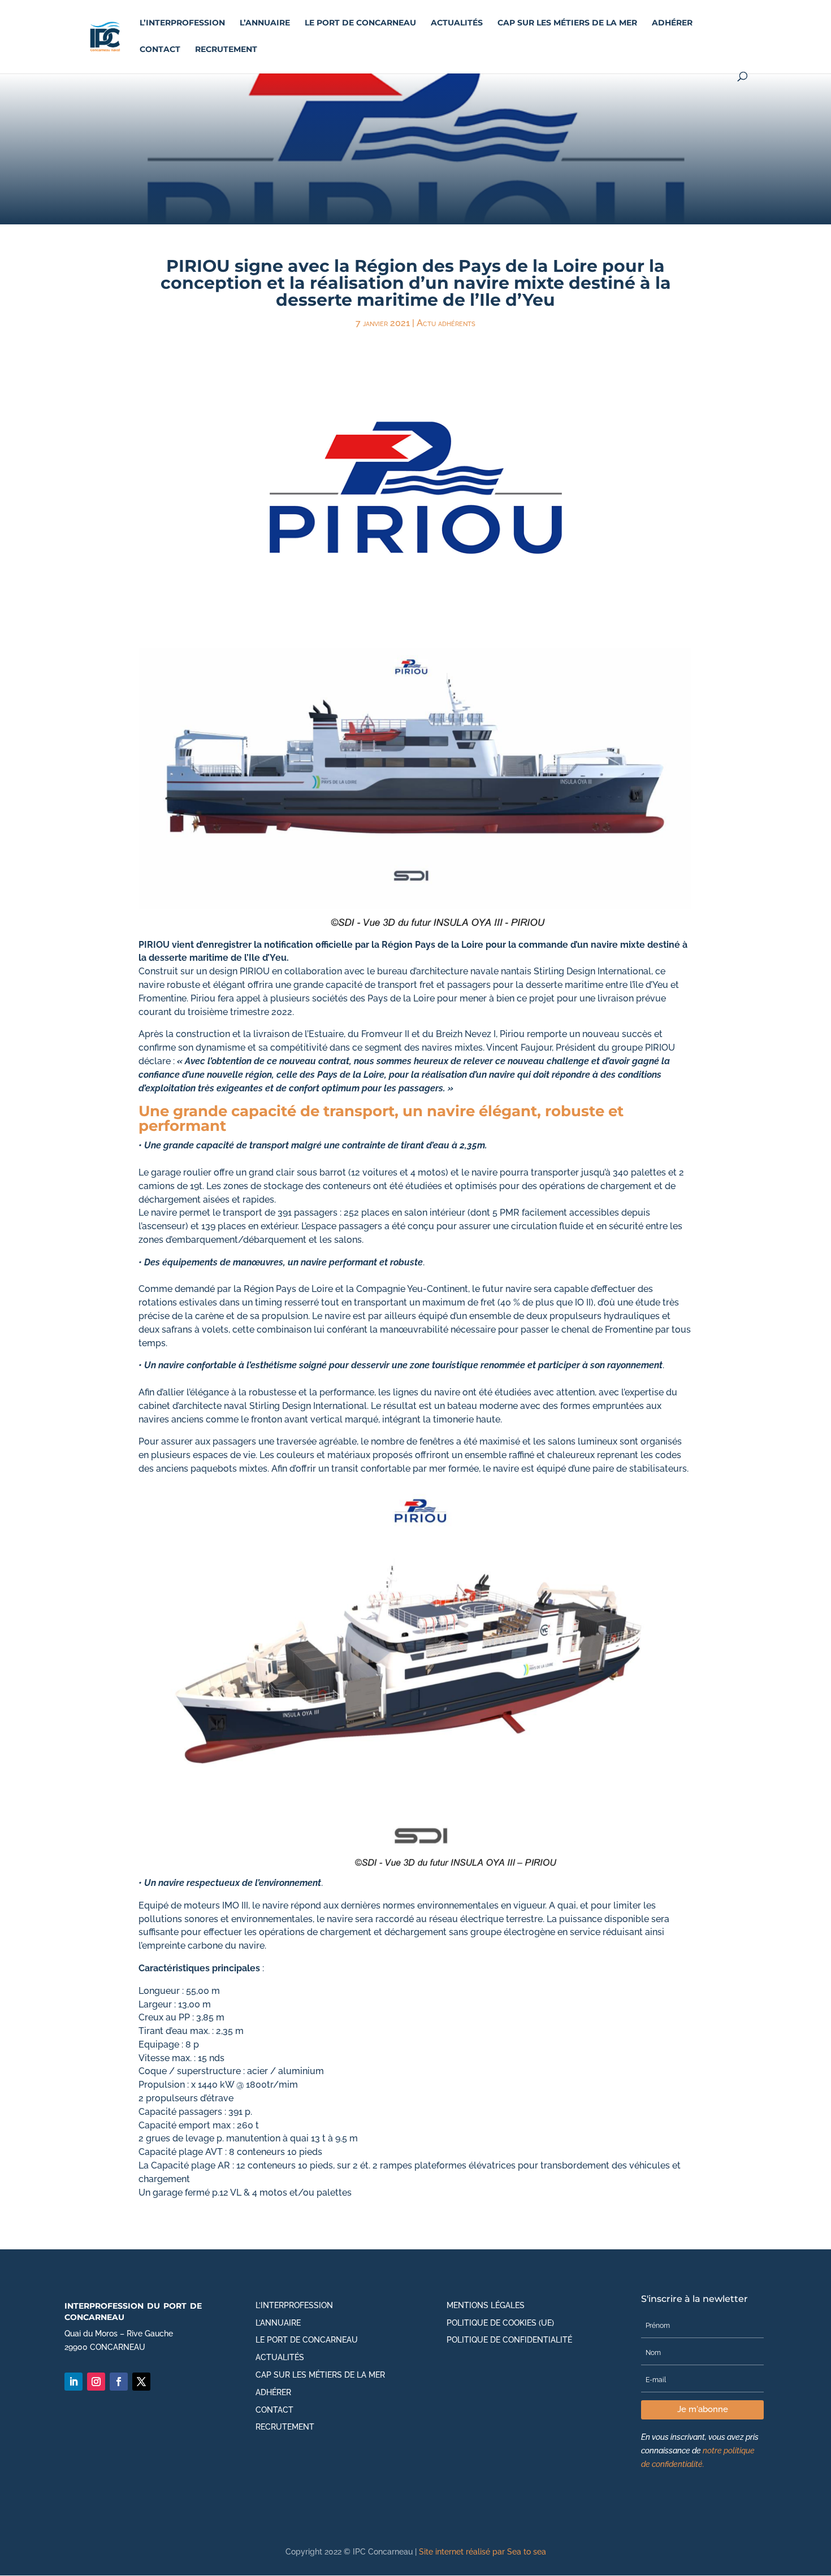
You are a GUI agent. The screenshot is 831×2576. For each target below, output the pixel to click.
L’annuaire (265, 23)
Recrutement (226, 50)
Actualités (457, 23)
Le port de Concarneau (360, 23)
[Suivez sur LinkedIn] (73, 2382)
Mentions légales (486, 2305)
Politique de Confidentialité (509, 2340)
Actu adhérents (446, 323)
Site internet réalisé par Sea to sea (482, 2552)
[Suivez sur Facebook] (119, 2382)
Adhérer (672, 23)
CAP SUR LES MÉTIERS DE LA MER (567, 23)
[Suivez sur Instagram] (96, 2382)
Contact (160, 50)
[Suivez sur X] (141, 2382)
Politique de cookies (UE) (500, 2323)
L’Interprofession (182, 23)
